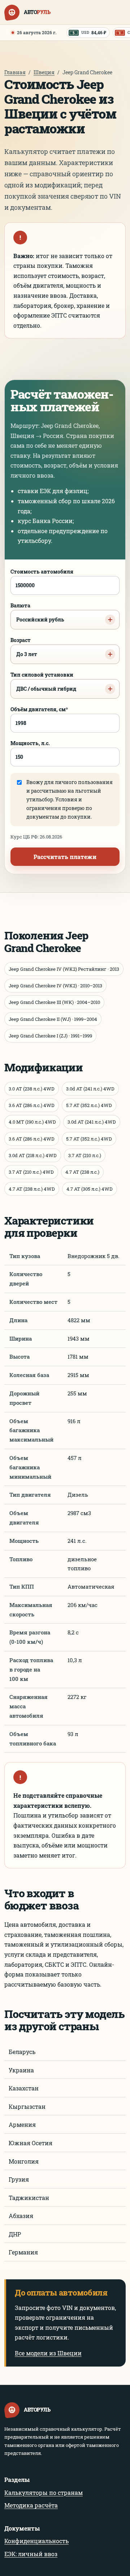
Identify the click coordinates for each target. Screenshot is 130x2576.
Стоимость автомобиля (42, 572)
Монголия (24, 2161)
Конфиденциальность (36, 2541)
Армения (22, 2124)
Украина (21, 2070)
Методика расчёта (31, 2505)
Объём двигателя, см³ (39, 709)
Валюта (37, 612)
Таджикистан (29, 2198)
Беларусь (22, 2052)
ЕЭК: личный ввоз (31, 2554)
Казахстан (24, 2088)
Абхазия (21, 2216)
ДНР (15, 2234)
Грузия (19, 2179)
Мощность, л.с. (30, 743)
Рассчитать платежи (65, 857)
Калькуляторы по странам (44, 2493)
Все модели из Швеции (48, 2353)
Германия (23, 2252)
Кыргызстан (27, 2106)
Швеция (44, 72)
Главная (15, 72)
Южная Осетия (31, 2143)
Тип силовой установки (43, 682)
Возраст (24, 647)
